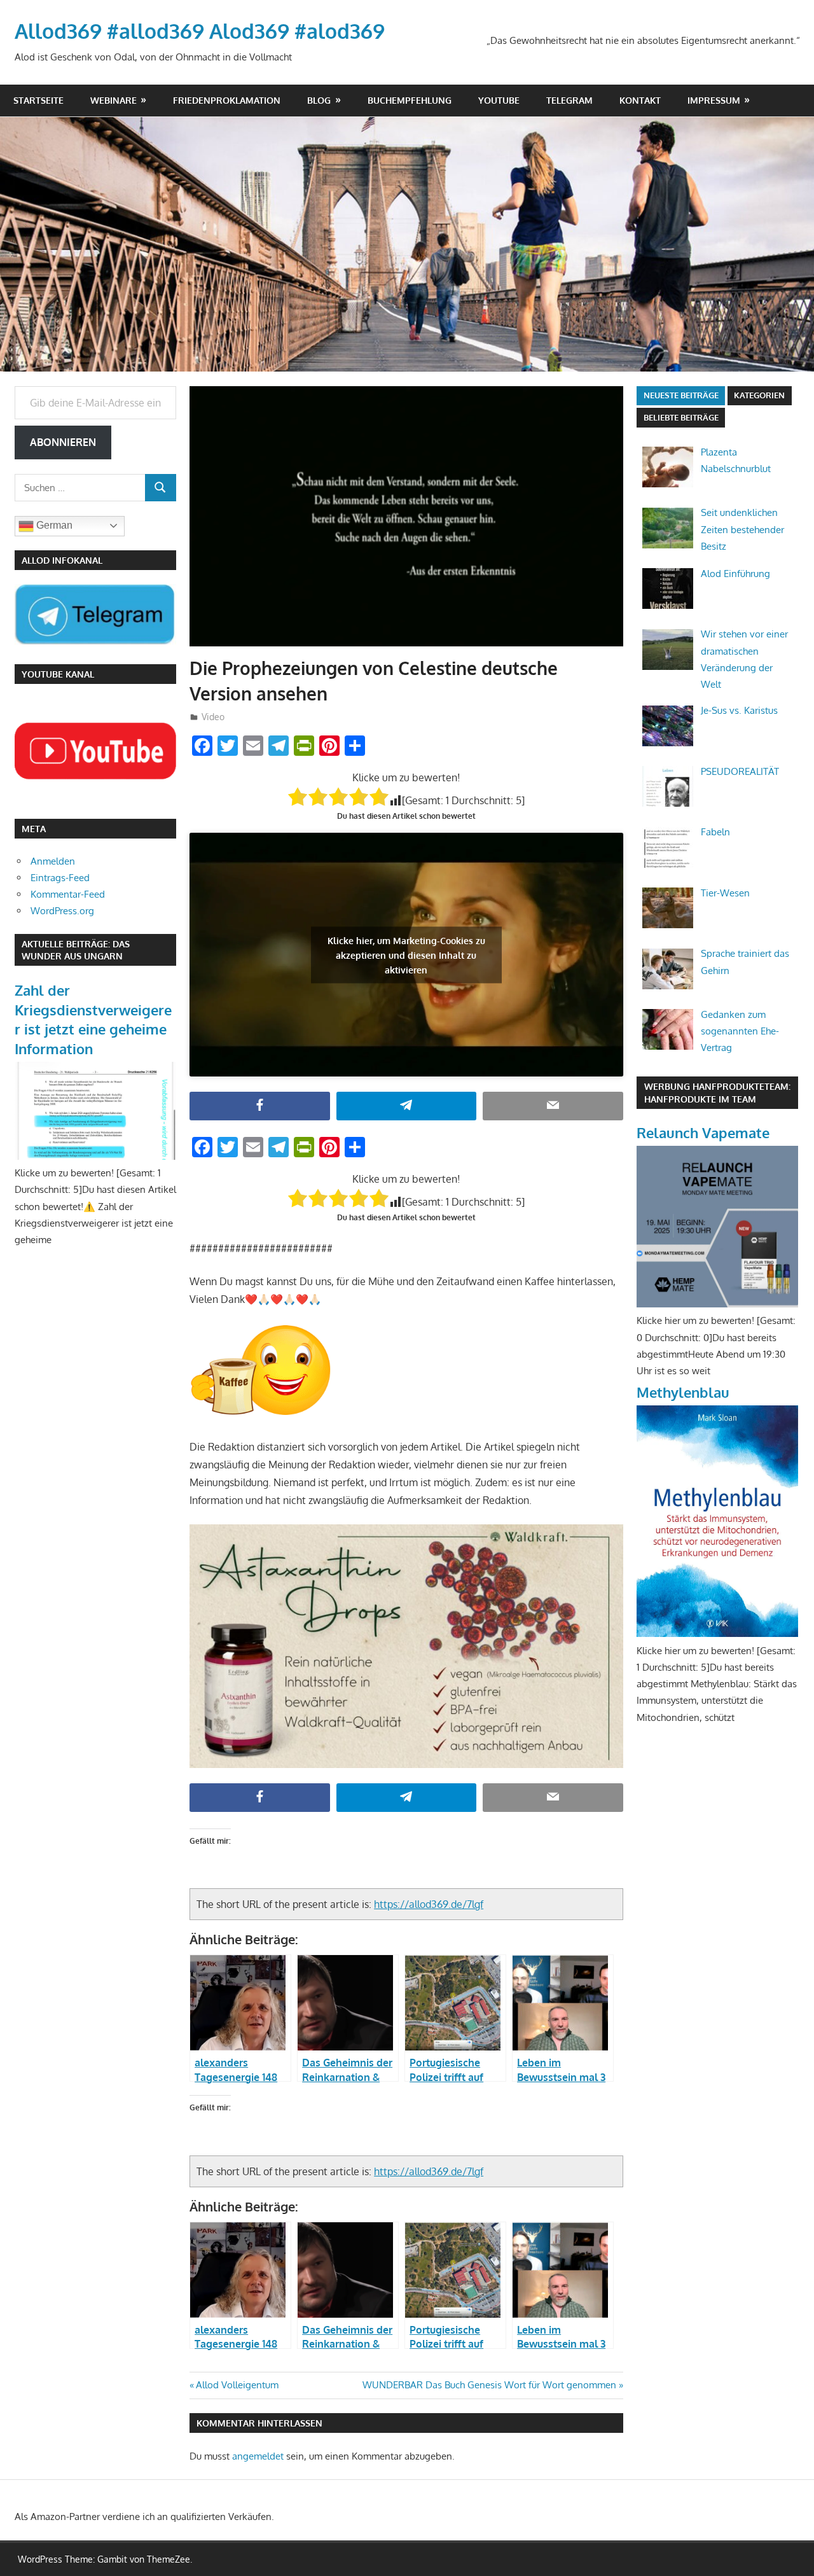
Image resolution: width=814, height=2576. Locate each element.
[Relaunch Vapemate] (717, 1304)
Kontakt (640, 100)
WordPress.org (62, 911)
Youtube (499, 100)
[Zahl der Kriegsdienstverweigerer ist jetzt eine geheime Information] (95, 1156)
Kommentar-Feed (68, 894)
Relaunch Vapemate (703, 1132)
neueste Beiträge (681, 395)
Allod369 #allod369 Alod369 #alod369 (200, 31)
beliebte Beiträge (681, 417)
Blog (319, 100)
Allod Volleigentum (237, 2385)
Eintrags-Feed (60, 878)
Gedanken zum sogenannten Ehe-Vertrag (740, 1031)
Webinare (114, 100)
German (53, 525)
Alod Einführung (735, 574)
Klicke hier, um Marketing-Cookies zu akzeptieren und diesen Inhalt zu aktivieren (406, 955)
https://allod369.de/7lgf (429, 1904)
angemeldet (258, 2456)
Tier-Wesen (725, 893)
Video (213, 717)
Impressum (714, 100)
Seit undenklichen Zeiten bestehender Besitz (742, 529)
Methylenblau (683, 1392)
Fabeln (715, 832)
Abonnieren (63, 442)
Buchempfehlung (410, 100)
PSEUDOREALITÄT (740, 771)
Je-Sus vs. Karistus (739, 710)
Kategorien (759, 395)
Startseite (38, 100)
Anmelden (53, 861)
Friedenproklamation (227, 100)
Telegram (569, 100)
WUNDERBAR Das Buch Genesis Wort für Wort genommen (489, 2385)
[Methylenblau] (717, 1633)
